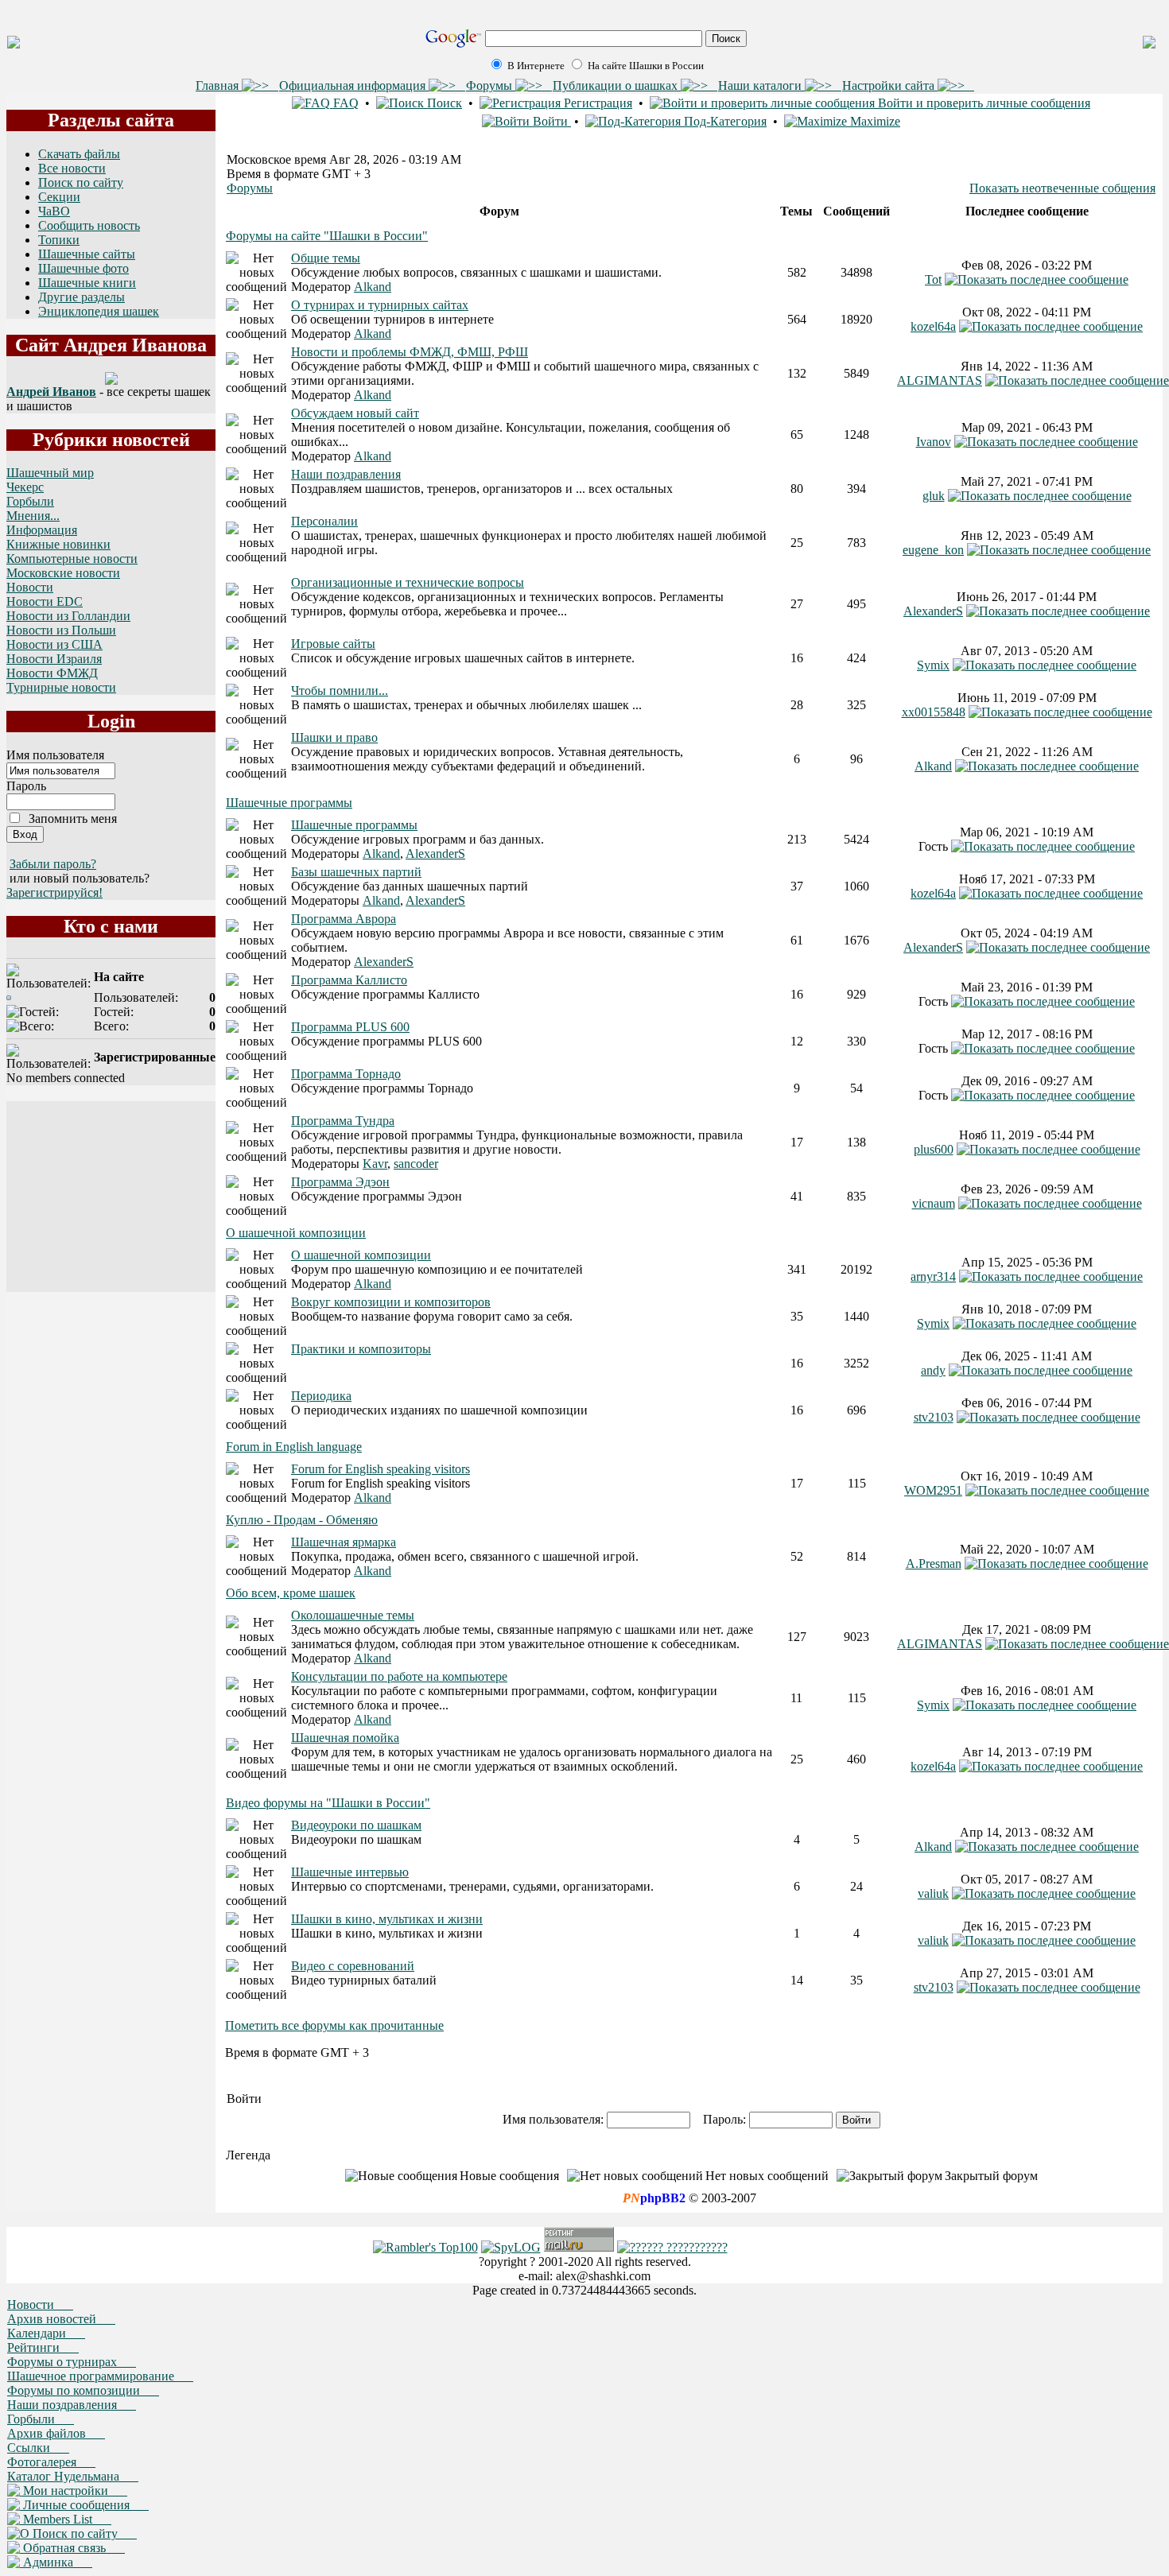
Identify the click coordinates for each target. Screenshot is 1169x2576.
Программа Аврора (344, 919)
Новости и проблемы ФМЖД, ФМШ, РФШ (410, 352)
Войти (550, 121)
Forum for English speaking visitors (381, 1469)
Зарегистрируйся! (54, 892)
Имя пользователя (55, 755)
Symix (933, 665)
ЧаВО (54, 211)
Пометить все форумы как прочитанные (334, 2025)
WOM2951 (933, 1490)
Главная (219, 85)
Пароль (26, 786)
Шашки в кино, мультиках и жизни (387, 1919)
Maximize (874, 121)
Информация (42, 530)
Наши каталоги (761, 85)
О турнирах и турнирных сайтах (380, 305)
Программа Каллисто (349, 980)
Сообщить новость (89, 225)
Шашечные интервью (350, 1872)
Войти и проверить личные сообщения (983, 103)
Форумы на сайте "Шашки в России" (327, 236)
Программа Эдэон (340, 1182)
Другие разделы (82, 297)
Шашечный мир (50, 473)
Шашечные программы (289, 803)
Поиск (443, 103)
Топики (59, 240)
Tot (933, 279)
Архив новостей (61, 2319)
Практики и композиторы (361, 1349)
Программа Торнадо (346, 1074)
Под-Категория (724, 121)
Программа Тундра (343, 1121)
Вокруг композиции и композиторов (391, 1302)
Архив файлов (56, 2433)
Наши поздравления (346, 474)
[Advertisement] (111, 1197)
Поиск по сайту (81, 182)
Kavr (375, 1164)
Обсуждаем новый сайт (355, 413)
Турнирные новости (61, 687)
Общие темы (326, 258)
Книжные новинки (58, 544)
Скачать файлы (79, 154)
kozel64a (933, 326)
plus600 (934, 1149)
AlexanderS (933, 611)
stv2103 (934, 1417)
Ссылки (38, 2448)
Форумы (491, 85)
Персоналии (324, 521)
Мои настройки (74, 2491)
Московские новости (63, 573)
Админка (56, 2562)
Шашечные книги (87, 283)
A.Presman (934, 1563)
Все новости (72, 168)
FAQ (344, 103)
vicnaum (934, 1203)
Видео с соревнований (353, 1966)
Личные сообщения (84, 2505)
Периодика (321, 1396)
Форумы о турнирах (72, 2362)
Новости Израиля (54, 659)
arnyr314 (933, 1276)
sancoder (416, 1164)
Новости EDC (45, 601)
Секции (59, 197)
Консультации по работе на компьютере (399, 1676)
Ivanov (934, 442)
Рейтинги (43, 2347)
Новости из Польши (61, 630)
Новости (30, 587)
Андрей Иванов (51, 392)
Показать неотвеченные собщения (1062, 188)
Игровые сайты (333, 644)
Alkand (373, 287)
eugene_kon (933, 550)
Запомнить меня (73, 819)
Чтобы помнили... (340, 691)
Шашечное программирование (100, 2376)
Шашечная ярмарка (344, 1542)
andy (933, 1370)
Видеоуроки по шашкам (356, 1825)
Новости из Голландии (68, 616)
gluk (934, 496)
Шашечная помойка (345, 1738)
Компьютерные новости (72, 559)
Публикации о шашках (617, 85)
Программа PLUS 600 (350, 1027)
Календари (46, 2333)
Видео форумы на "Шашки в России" (328, 1803)
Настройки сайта (890, 85)
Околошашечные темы (353, 1615)
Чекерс (25, 487)
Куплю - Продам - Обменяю (302, 1520)
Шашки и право (334, 737)
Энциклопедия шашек (99, 311)
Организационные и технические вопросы (408, 582)
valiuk (933, 1893)
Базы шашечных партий (356, 872)
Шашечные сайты (87, 254)
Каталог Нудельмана (73, 2476)
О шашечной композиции (296, 1233)
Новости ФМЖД (52, 673)
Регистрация (596, 103)
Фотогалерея (51, 2462)
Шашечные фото (83, 268)
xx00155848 (934, 712)
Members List (66, 2519)
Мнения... (33, 516)
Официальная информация (354, 85)
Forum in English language (294, 1447)
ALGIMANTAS (940, 380)
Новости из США (54, 644)
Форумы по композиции (83, 2390)
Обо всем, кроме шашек (291, 1593)
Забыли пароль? (53, 864)
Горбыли (30, 501)
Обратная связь (72, 2548)
